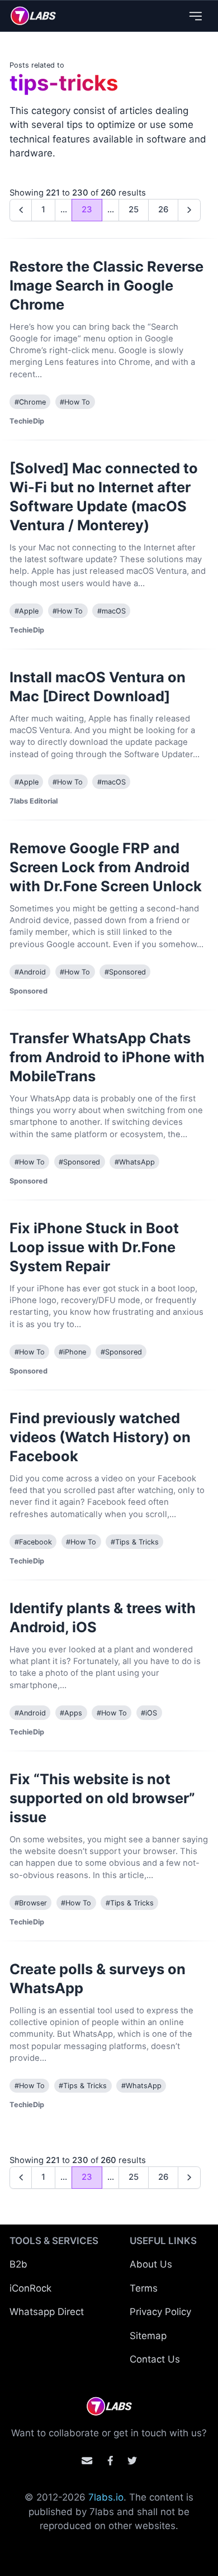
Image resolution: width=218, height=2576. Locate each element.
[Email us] (87, 2461)
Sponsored (29, 991)
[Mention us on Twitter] (132, 2461)
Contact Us (155, 2359)
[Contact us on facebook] (110, 2461)
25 (134, 210)
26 (163, 210)
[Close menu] (195, 16)
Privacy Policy (160, 2312)
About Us (151, 2264)
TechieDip (27, 421)
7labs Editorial (34, 801)
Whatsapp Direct (47, 2312)
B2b (18, 2264)
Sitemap (148, 2336)
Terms (144, 2288)
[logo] (33, 16)
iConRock (30, 2288)
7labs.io (106, 2497)
